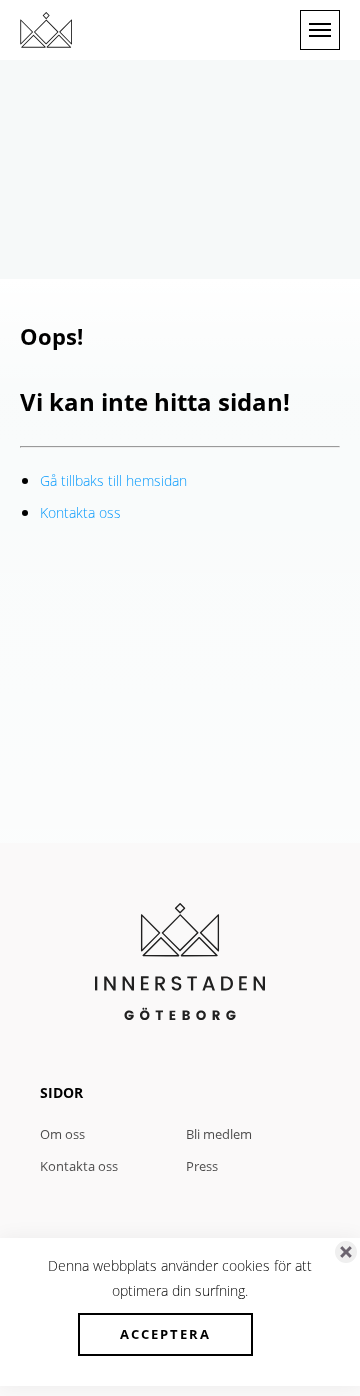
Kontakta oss (80, 512)
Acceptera (165, 1334)
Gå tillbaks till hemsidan (113, 480)
